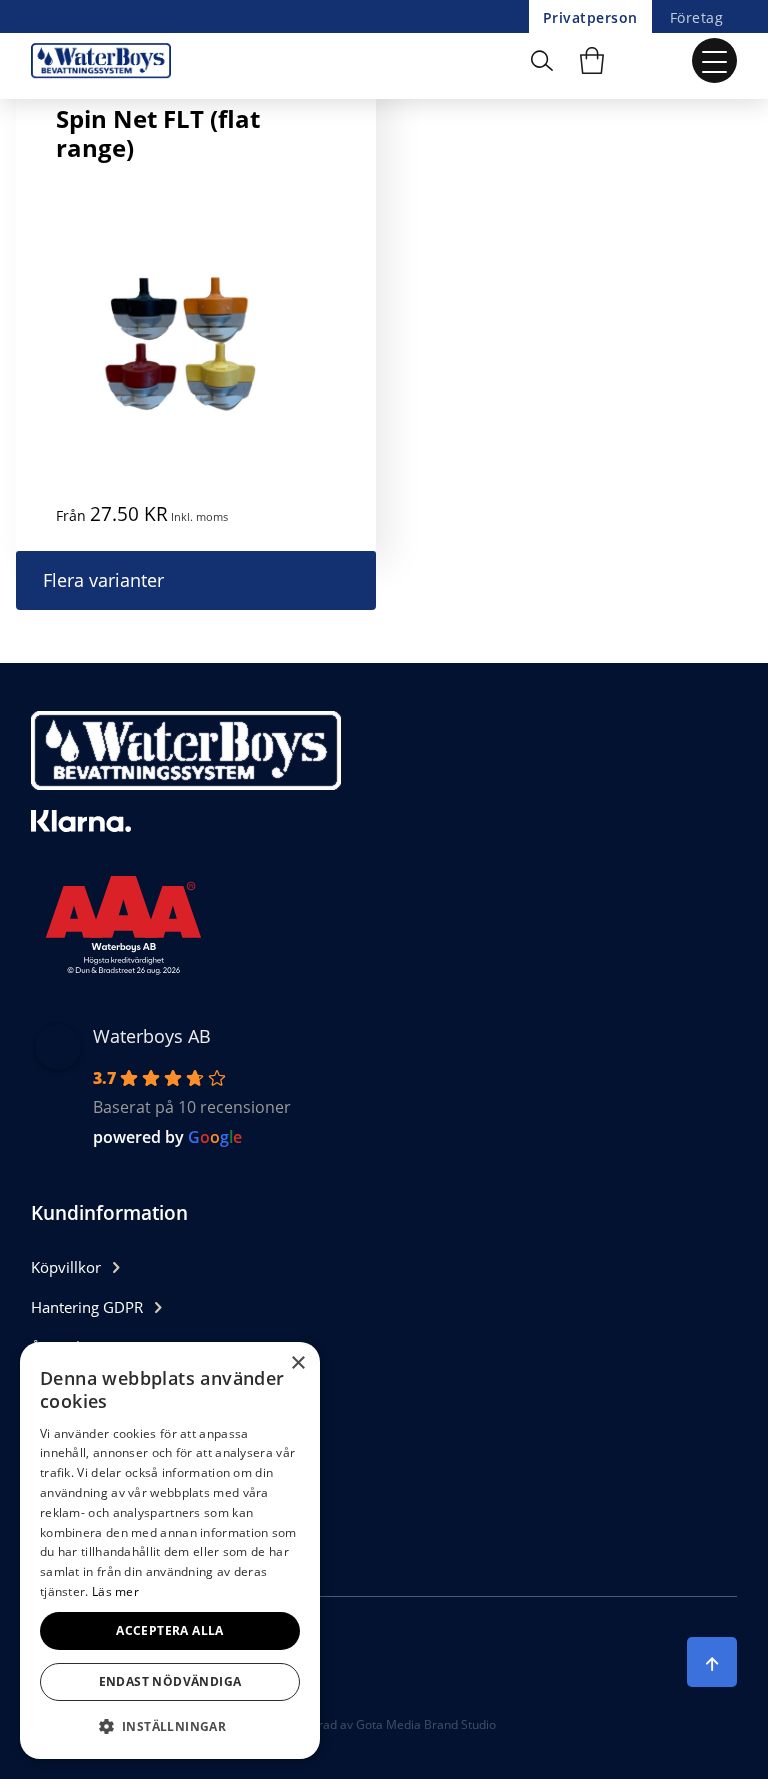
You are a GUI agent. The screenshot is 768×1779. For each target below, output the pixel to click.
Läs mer (115, 1591)
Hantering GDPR (87, 1307)
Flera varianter (103, 580)
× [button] (297, 1363)
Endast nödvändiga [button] (170, 1681)
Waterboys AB (152, 1036)
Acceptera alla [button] (170, 1630)
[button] (170, 1726)
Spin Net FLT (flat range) (158, 133)
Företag (696, 17)
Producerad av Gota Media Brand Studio (384, 1724)
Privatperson (590, 17)
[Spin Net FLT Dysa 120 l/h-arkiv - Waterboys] (106, 60)
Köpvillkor (66, 1267)
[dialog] (170, 1550)
